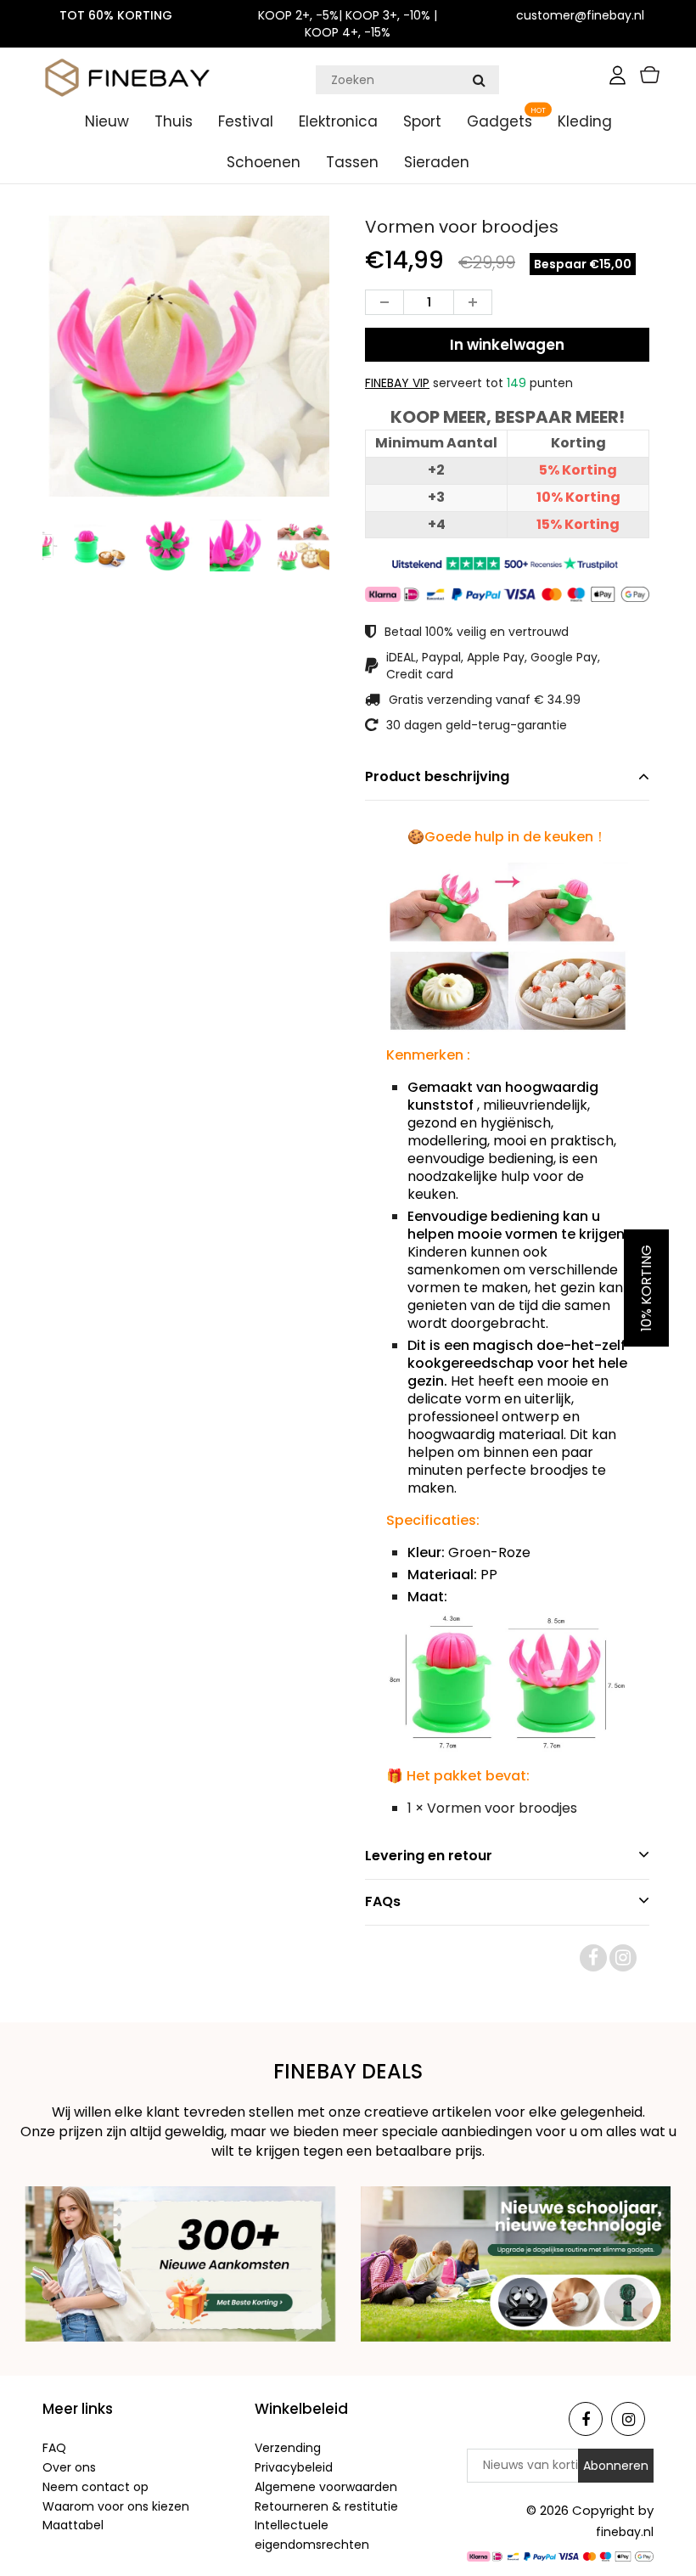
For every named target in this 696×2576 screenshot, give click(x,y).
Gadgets (500, 121)
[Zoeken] (479, 80)
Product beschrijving (437, 776)
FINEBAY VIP (397, 383)
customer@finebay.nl (580, 15)
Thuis (174, 121)
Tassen (352, 162)
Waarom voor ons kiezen (116, 2506)
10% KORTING (646, 1288)
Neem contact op (95, 2487)
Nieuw (107, 121)
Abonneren (616, 2466)
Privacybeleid (294, 2467)
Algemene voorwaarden (326, 2487)
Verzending (288, 2448)
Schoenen (264, 162)
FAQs (383, 1901)
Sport (422, 121)
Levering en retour (429, 1856)
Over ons (69, 2467)
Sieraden (437, 162)
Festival (246, 121)
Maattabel (73, 2525)
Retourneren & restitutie (326, 2506)
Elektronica (338, 121)
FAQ (54, 2448)
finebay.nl (625, 2532)
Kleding (585, 121)
